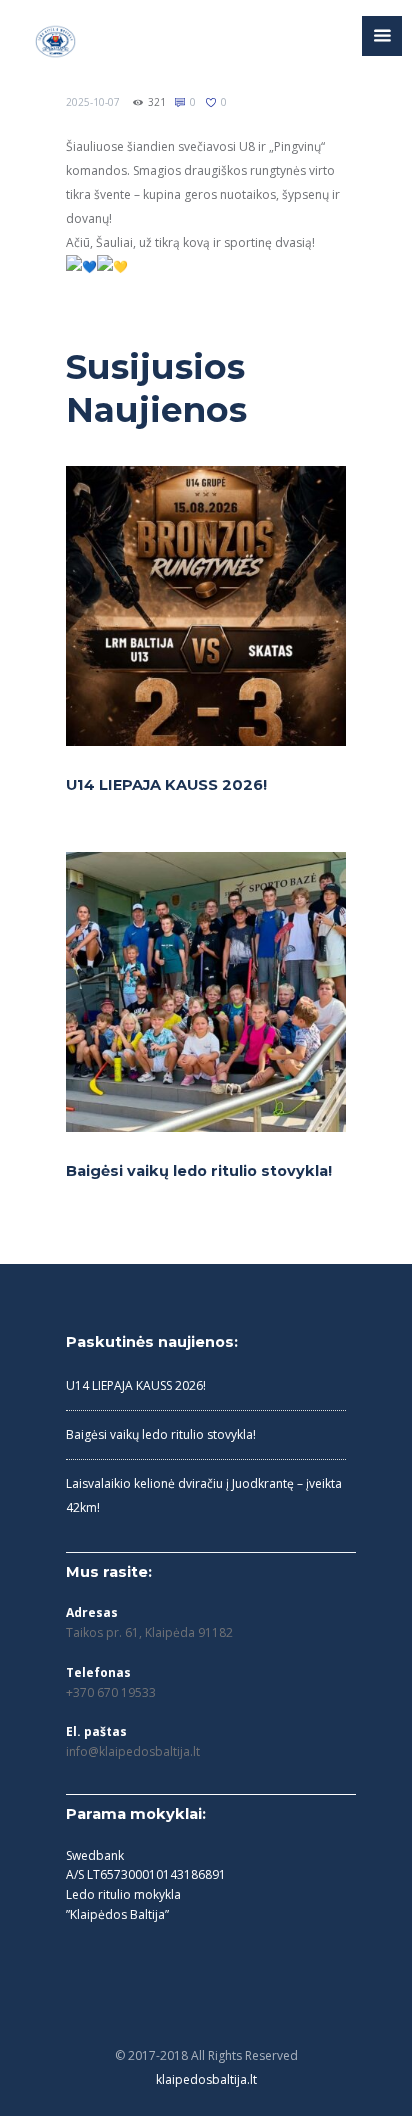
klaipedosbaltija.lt (206, 2079)
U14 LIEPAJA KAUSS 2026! (166, 785)
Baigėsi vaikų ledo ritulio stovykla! (199, 1171)
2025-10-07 (93, 102)
